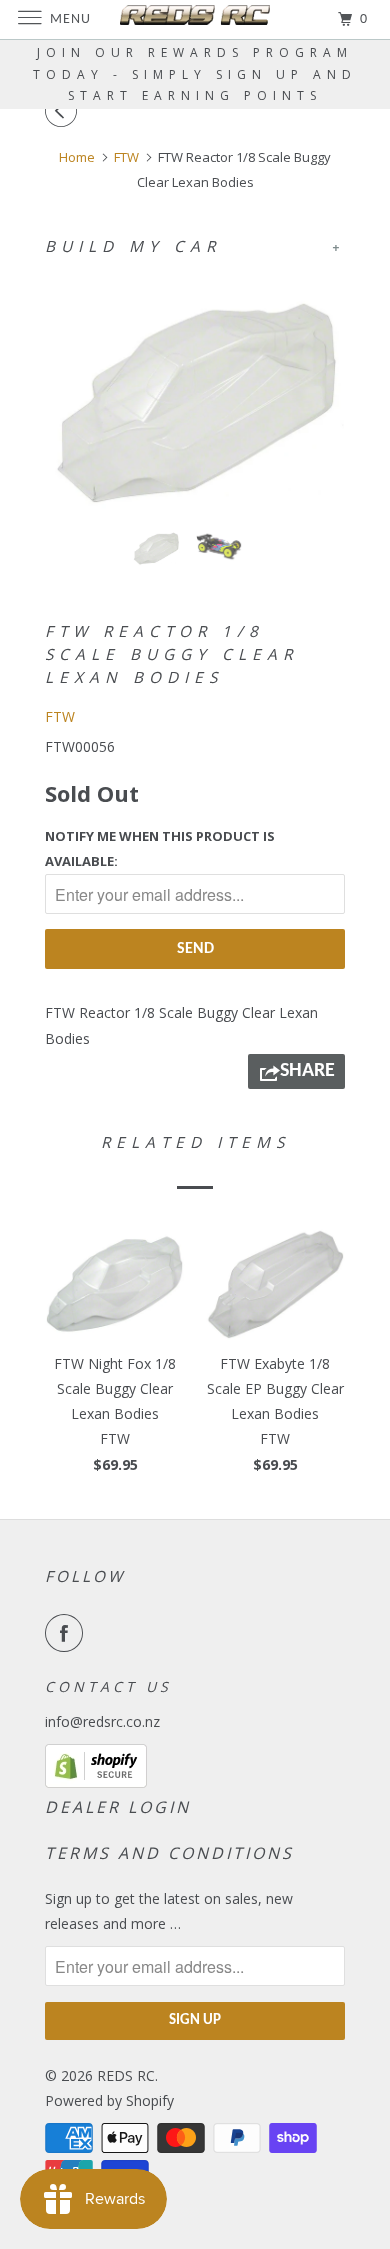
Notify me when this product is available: (160, 848)
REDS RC (126, 2075)
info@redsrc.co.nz (102, 1721)
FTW (60, 716)
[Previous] (64, 111)
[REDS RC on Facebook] (68, 1633)
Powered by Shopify (109, 2100)
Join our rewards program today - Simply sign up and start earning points (195, 74)
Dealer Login (118, 1807)
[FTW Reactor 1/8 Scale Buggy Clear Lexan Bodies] (195, 393)
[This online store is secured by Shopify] (96, 1782)
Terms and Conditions (169, 1853)
